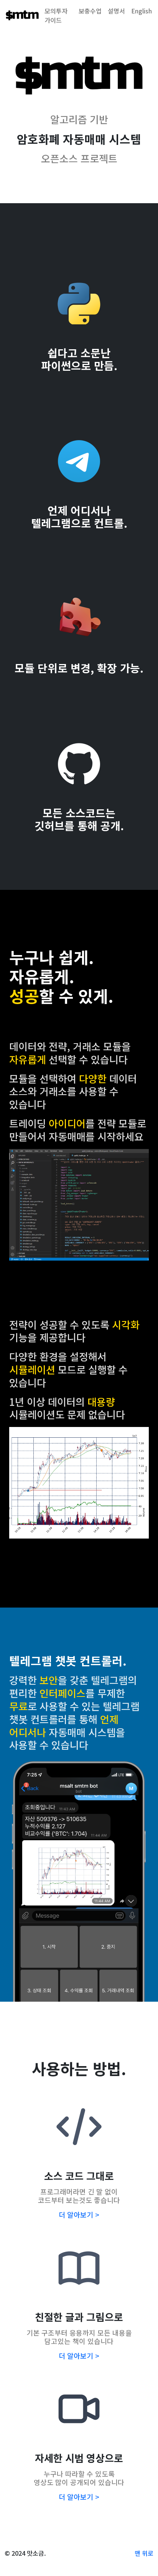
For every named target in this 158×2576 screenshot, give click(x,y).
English (142, 11)
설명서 (116, 11)
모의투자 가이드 (56, 15)
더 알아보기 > (79, 2214)
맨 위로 (144, 2553)
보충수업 (90, 11)
